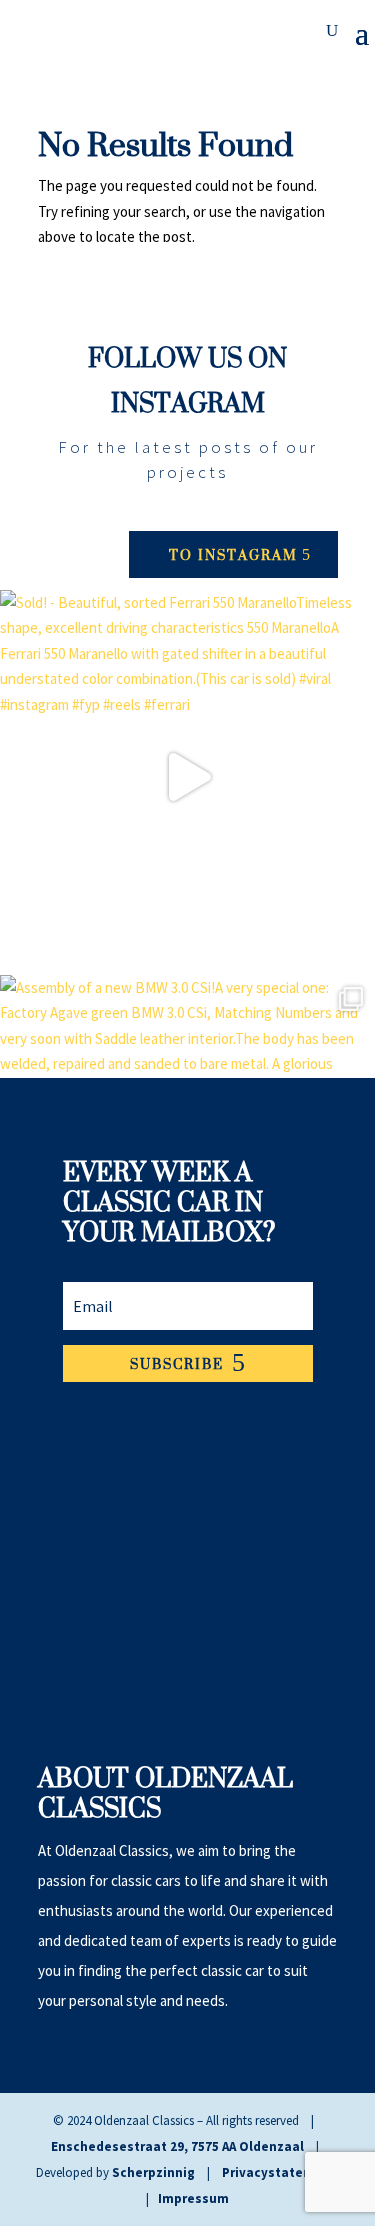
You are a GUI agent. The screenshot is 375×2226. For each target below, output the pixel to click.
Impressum (193, 2198)
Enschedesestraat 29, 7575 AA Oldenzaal (177, 2146)
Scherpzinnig (153, 2172)
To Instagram (233, 554)
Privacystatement (279, 2172)
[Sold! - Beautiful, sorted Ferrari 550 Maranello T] (187, 777)
